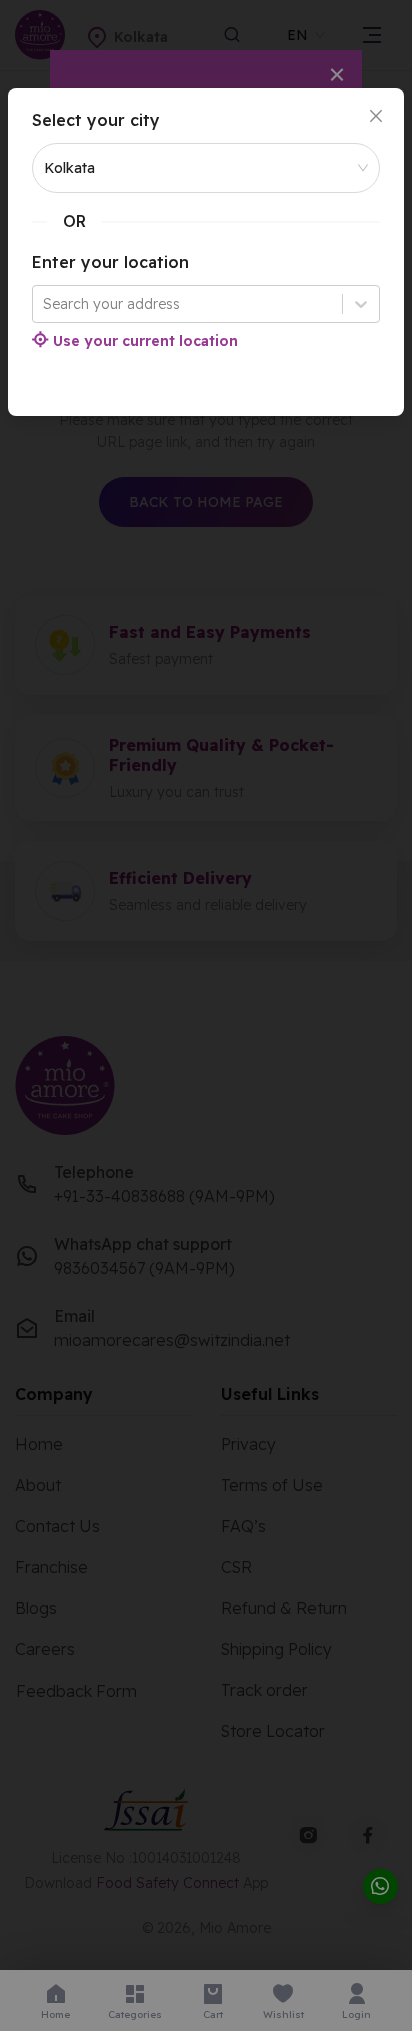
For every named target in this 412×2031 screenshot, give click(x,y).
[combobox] (45, 304)
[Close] (376, 116)
